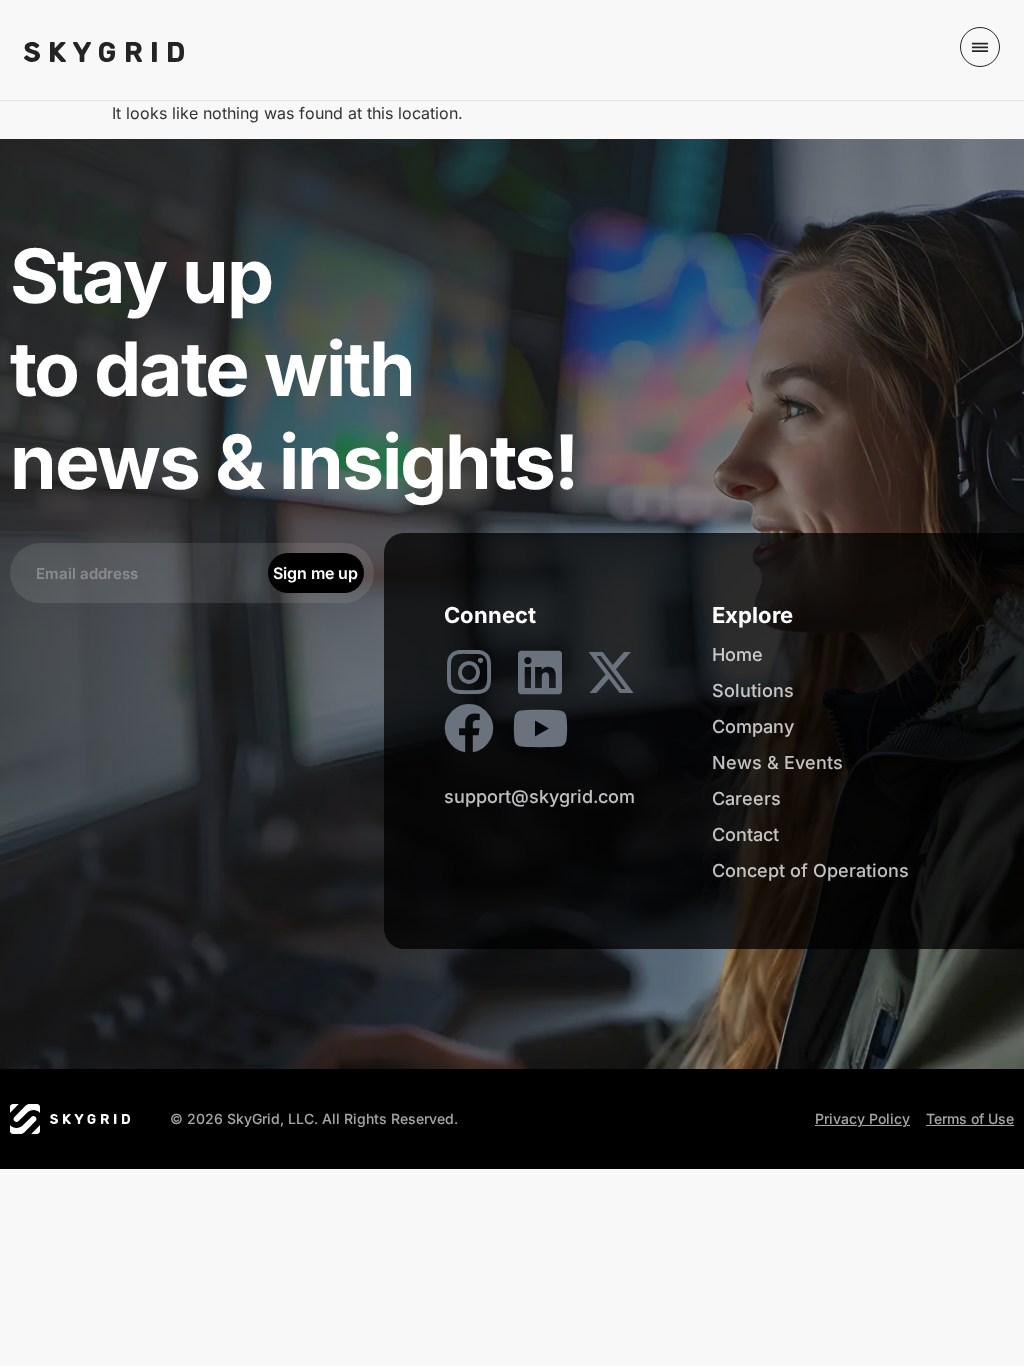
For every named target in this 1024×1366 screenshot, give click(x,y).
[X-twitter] (611, 672)
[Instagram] (469, 672)
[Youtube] (540, 728)
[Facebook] (469, 728)
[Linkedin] (540, 672)
